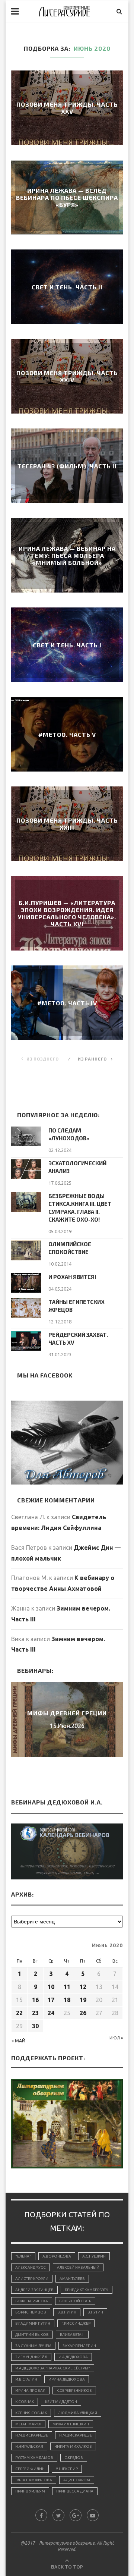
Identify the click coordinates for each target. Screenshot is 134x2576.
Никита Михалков (73, 2446)
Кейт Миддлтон (61, 2402)
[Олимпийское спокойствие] (26, 1250)
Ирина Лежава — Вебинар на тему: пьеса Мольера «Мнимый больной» (67, 555)
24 (51, 2013)
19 (83, 2000)
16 (35, 2000)
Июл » (116, 2038)
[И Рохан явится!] (26, 1283)
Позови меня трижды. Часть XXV (67, 108)
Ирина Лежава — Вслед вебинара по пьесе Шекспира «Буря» (67, 197)
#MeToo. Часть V (67, 734)
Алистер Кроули (32, 2279)
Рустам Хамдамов (34, 2458)
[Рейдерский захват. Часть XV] (26, 1341)
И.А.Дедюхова (73, 2357)
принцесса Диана (75, 2491)
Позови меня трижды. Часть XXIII (67, 824)
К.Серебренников (74, 2390)
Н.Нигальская (29, 2446)
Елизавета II (72, 2335)
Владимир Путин (33, 2323)
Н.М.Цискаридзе (32, 2435)
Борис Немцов (31, 2312)
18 (67, 2000)
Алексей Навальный (78, 2267)
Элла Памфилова (34, 2480)
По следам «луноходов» (69, 1134)
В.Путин (95, 2312)
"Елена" (23, 2256)
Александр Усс (31, 2267)
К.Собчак (25, 2402)
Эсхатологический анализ (77, 1167)
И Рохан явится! (72, 1277)
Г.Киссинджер (76, 2323)
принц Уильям (30, 2491)
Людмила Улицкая (78, 2413)
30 (35, 2026)
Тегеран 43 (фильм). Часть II (67, 466)
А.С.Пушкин (94, 2256)
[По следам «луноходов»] (26, 1136)
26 (83, 2013)
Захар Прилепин (79, 2346)
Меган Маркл (28, 2424)
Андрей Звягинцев (34, 2290)
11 (67, 1987)
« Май (18, 2041)
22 (19, 2013)
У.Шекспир (67, 2469)
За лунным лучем (33, 2346)
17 (51, 2000)
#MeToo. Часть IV (67, 1003)
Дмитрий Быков (32, 2335)
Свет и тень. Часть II (67, 287)
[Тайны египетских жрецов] (26, 1308)
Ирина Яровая (30, 2390)
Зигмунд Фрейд (31, 2357)
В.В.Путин (67, 2312)
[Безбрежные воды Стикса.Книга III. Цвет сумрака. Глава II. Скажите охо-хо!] (26, 1202)
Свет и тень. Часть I (67, 645)
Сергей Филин (30, 2469)
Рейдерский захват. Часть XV (78, 1339)
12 (83, 1987)
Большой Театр (75, 2301)
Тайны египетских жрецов (76, 1306)
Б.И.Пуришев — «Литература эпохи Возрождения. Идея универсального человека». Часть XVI (67, 913)
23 (35, 2013)
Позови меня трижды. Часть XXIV (67, 376)
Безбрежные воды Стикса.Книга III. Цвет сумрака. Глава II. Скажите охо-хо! (80, 1208)
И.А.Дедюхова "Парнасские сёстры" (53, 2368)
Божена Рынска (32, 2301)
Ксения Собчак (31, 2413)
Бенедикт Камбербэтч (87, 2290)
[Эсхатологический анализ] (26, 1169)
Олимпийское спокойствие (70, 1248)
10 (51, 1987)
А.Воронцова (57, 2256)
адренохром (77, 2480)
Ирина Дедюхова (67, 2379)
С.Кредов (74, 2458)
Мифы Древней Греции (67, 1713)
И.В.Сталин (26, 2379)
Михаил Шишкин (71, 2424)
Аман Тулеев (72, 2279)
